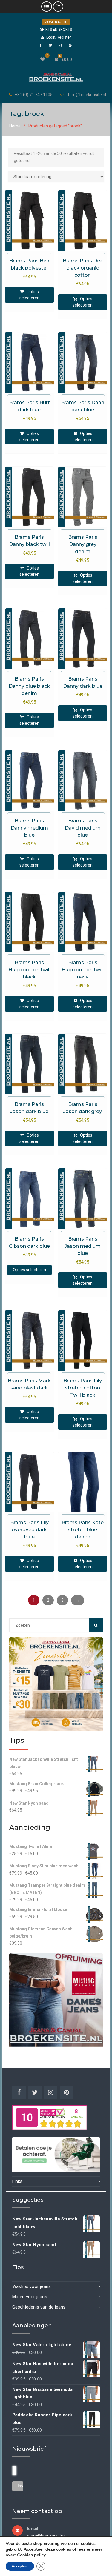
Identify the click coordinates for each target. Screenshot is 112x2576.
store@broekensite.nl (86, 95)
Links (17, 2181)
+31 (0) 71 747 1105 (34, 95)
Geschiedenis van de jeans (39, 2307)
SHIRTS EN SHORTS (56, 30)
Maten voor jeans (30, 2297)
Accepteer (20, 2566)
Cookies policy (32, 2555)
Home (15, 126)
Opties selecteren (29, 295)
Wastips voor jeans (32, 2286)
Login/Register (59, 37)
